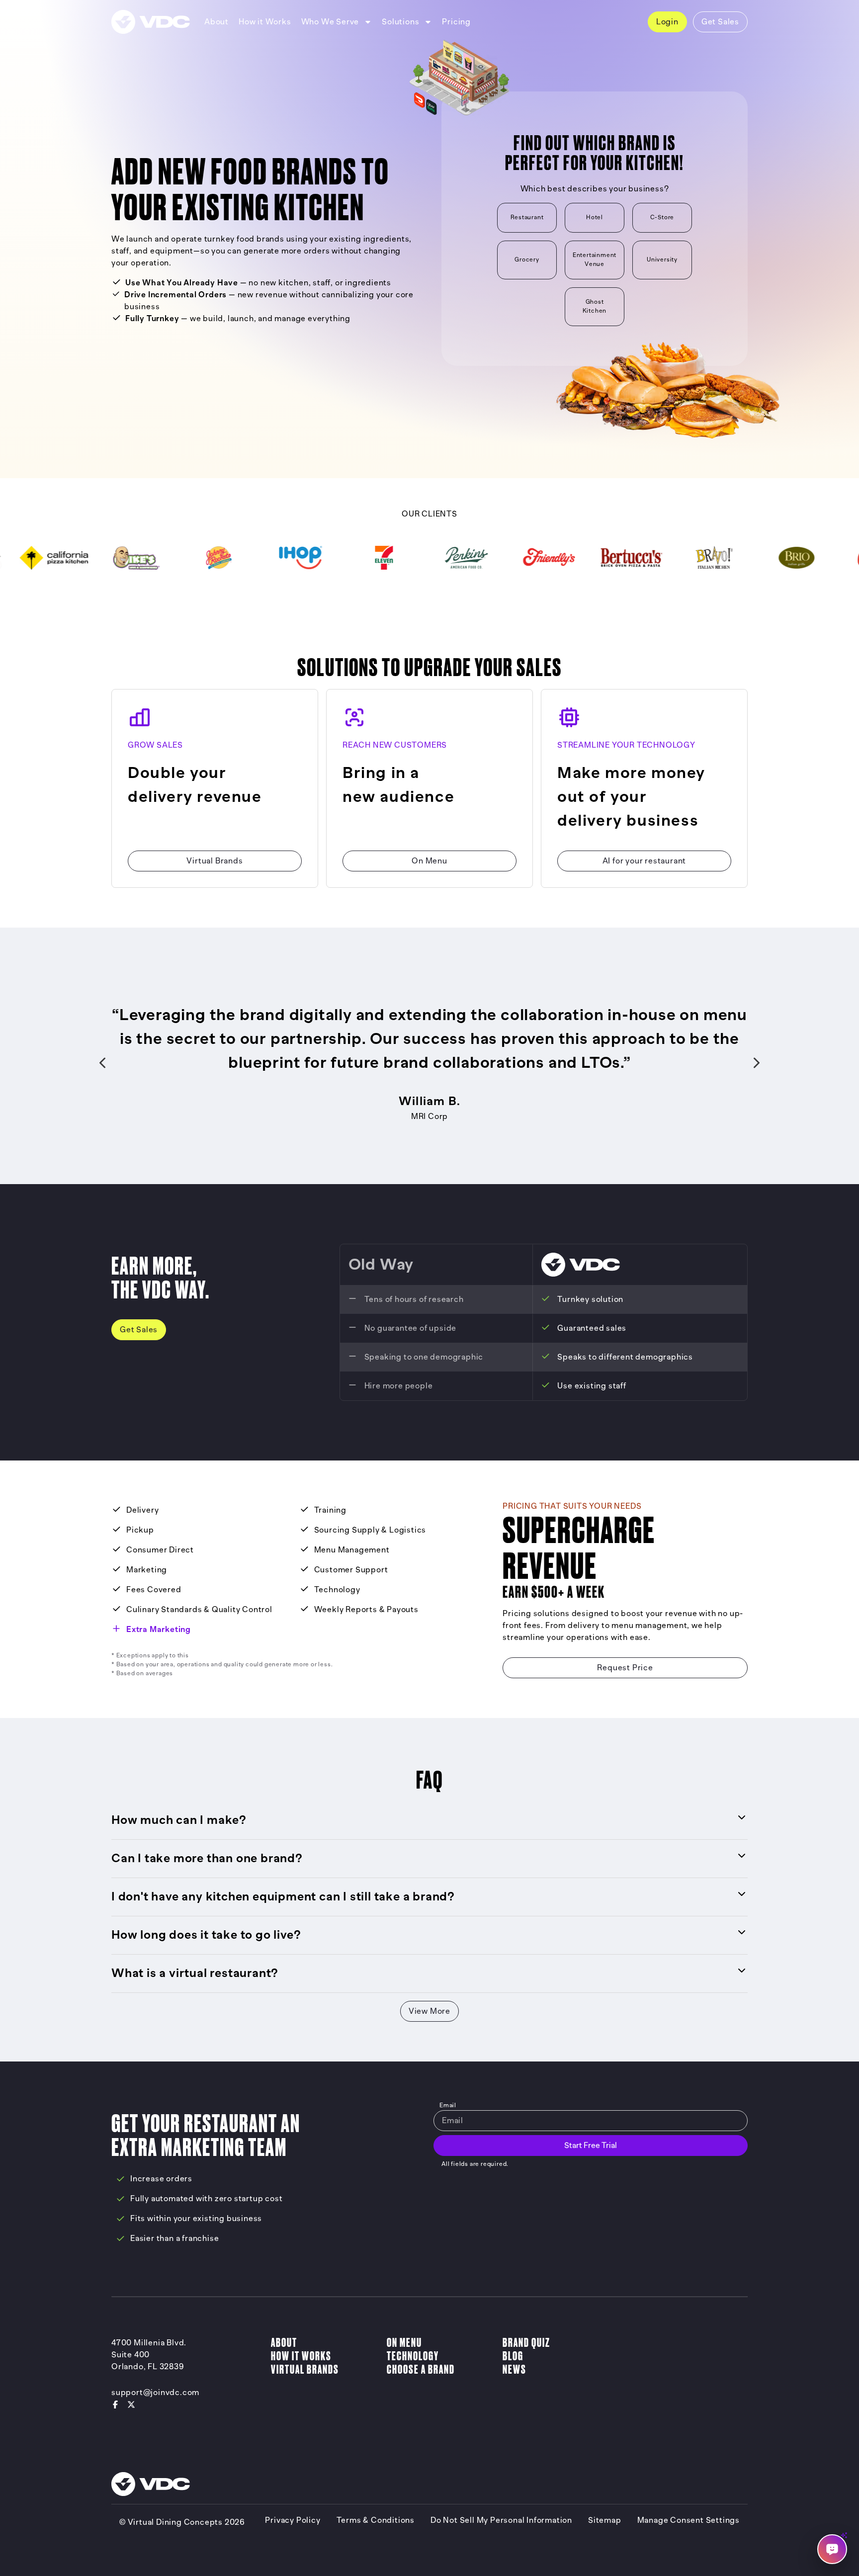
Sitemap (605, 2520)
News (515, 2369)
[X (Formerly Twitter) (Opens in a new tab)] (131, 2404)
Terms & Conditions (376, 2520)
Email (448, 2105)
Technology (413, 2356)
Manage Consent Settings (688, 2520)
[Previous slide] (102, 1063)
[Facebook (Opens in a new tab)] (115, 2404)
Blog (513, 2356)
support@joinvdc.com (155, 2393)
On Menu (404, 2343)
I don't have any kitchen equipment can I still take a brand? (283, 1897)
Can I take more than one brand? (207, 1858)
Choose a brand (421, 2369)
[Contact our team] (832, 2549)
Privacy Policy (293, 2520)
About (284, 2343)
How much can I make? (179, 1820)
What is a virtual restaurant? (195, 1973)
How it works (301, 2356)
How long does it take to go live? (206, 1935)
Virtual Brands (305, 2369)
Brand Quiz (526, 2343)
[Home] (151, 22)
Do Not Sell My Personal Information (501, 2520)
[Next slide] (757, 1063)
